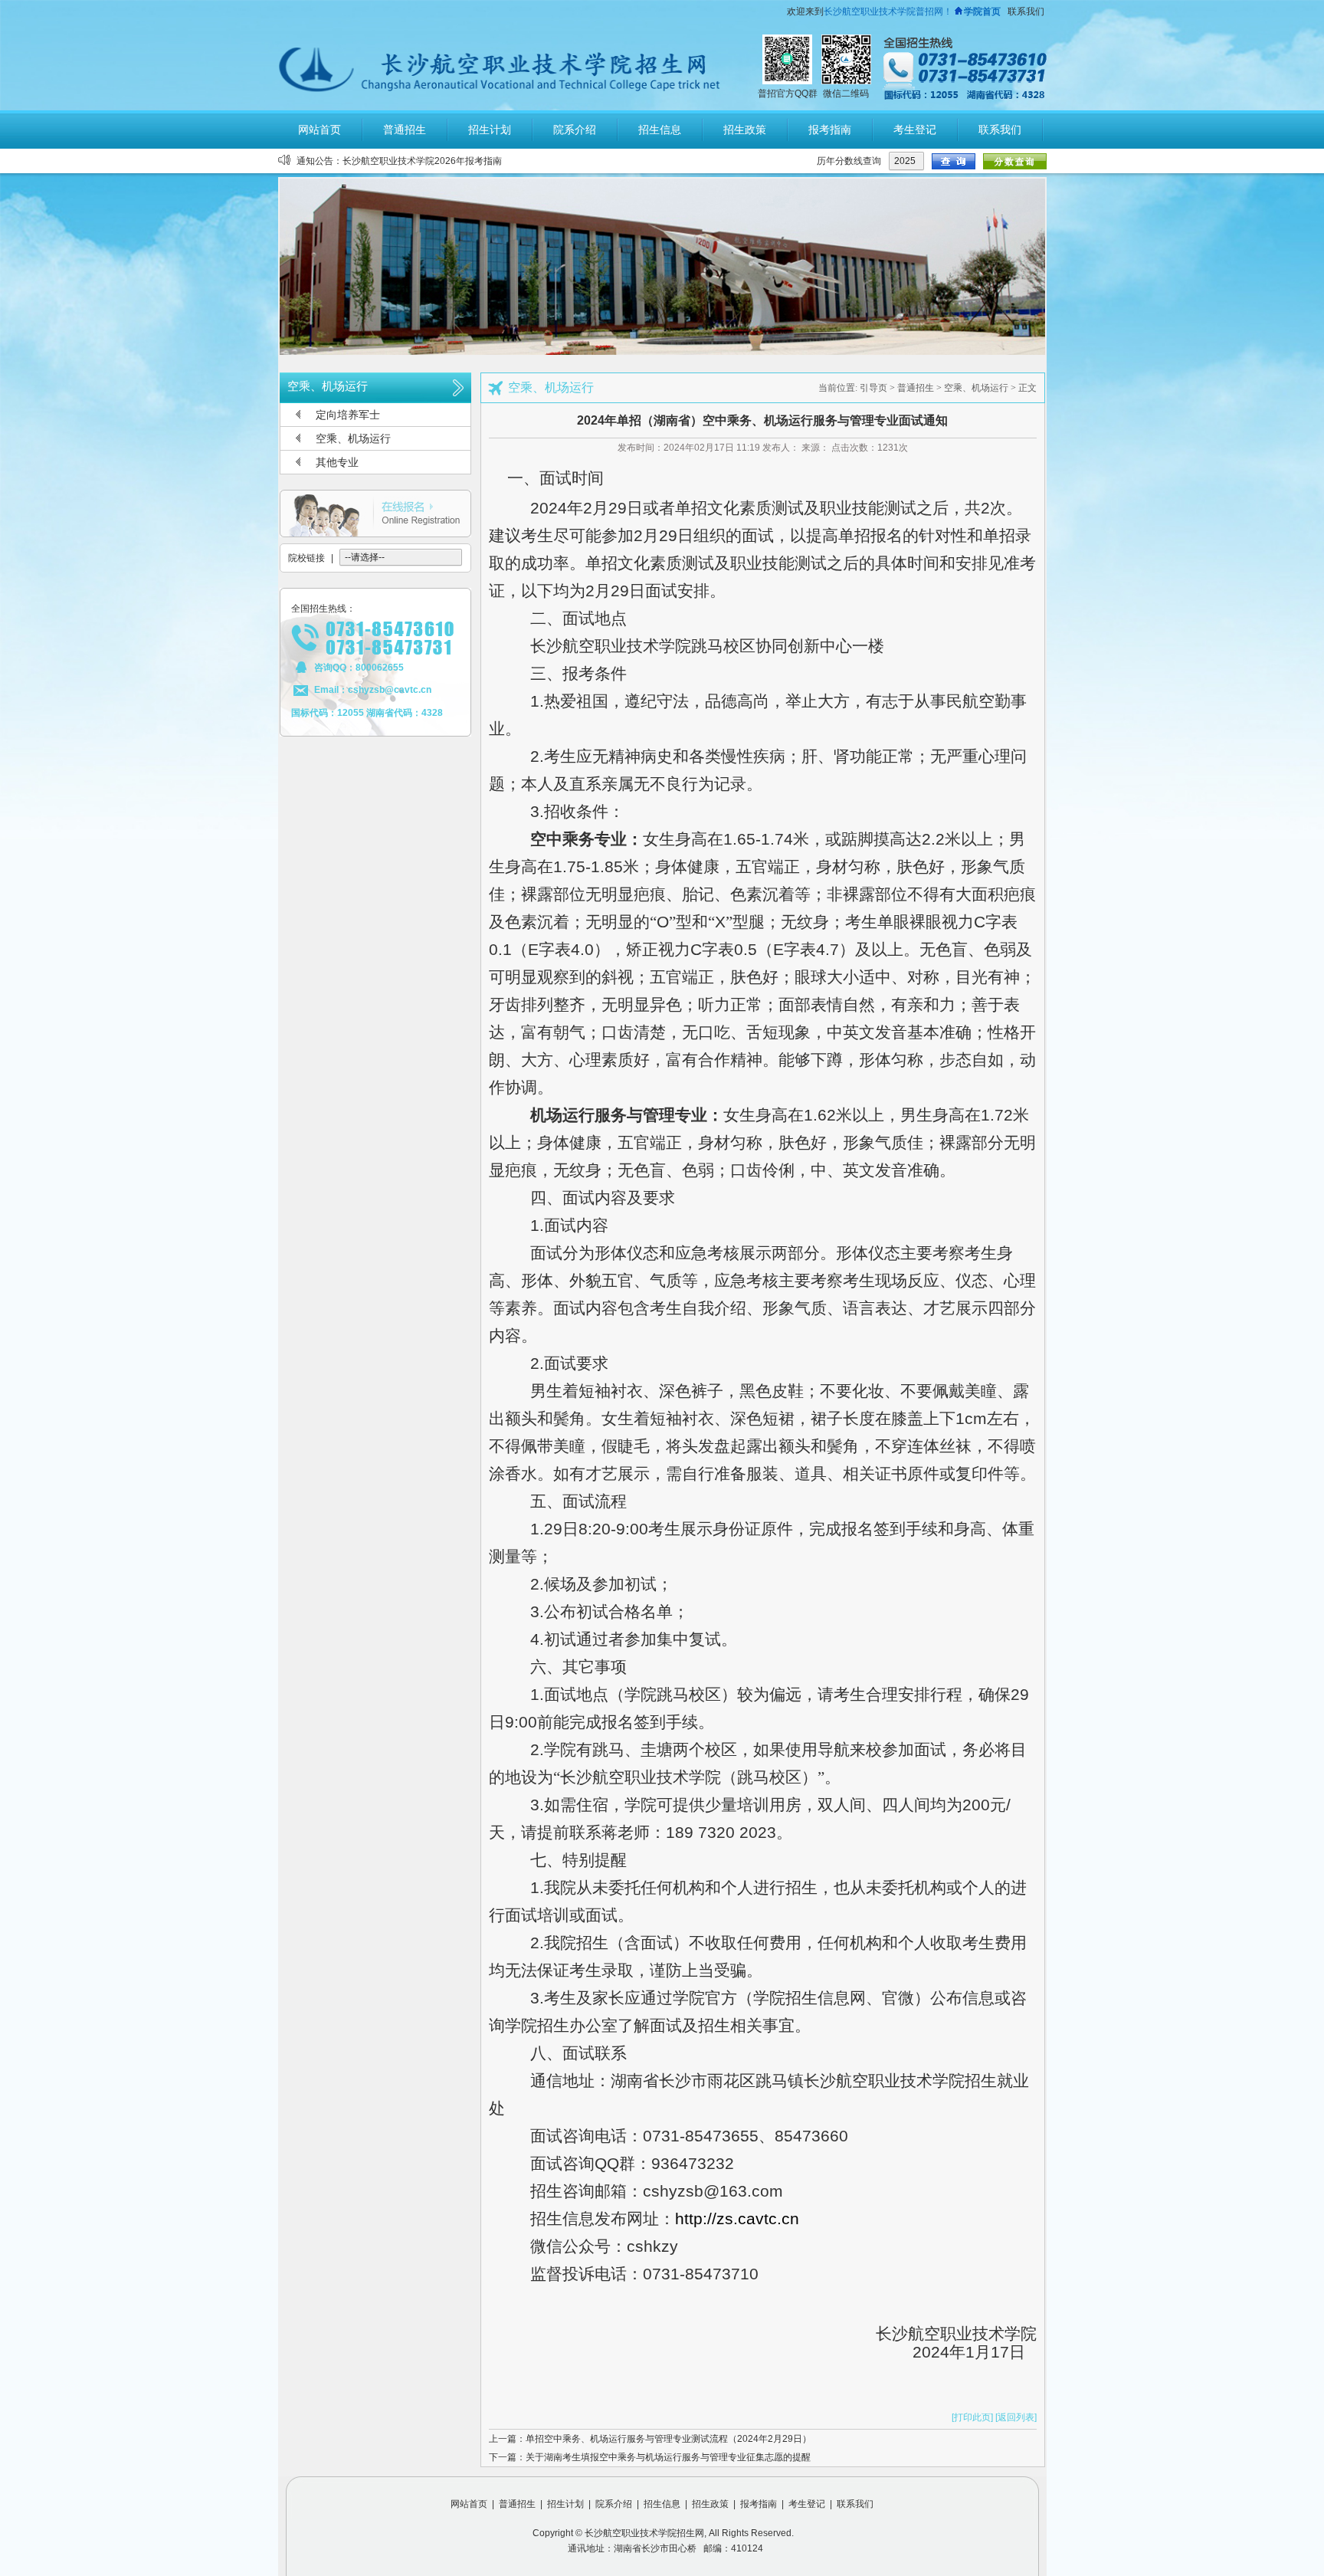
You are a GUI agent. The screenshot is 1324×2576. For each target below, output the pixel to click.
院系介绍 (614, 2504)
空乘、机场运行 (353, 438)
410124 (747, 2548)
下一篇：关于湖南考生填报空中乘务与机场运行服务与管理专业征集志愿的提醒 (650, 2457)
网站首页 (469, 2504)
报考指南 (759, 2504)
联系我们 (1026, 11)
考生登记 (807, 2504)
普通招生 (916, 388)
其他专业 (337, 462)
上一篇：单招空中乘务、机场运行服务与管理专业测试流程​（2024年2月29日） (650, 2439)
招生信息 (662, 2504)
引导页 (873, 388)
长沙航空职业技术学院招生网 (644, 2533)
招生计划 (565, 2504)
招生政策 (710, 2504)
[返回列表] (1016, 2417)
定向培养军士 (348, 415)
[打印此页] (972, 2417)
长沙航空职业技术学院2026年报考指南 (422, 161)
